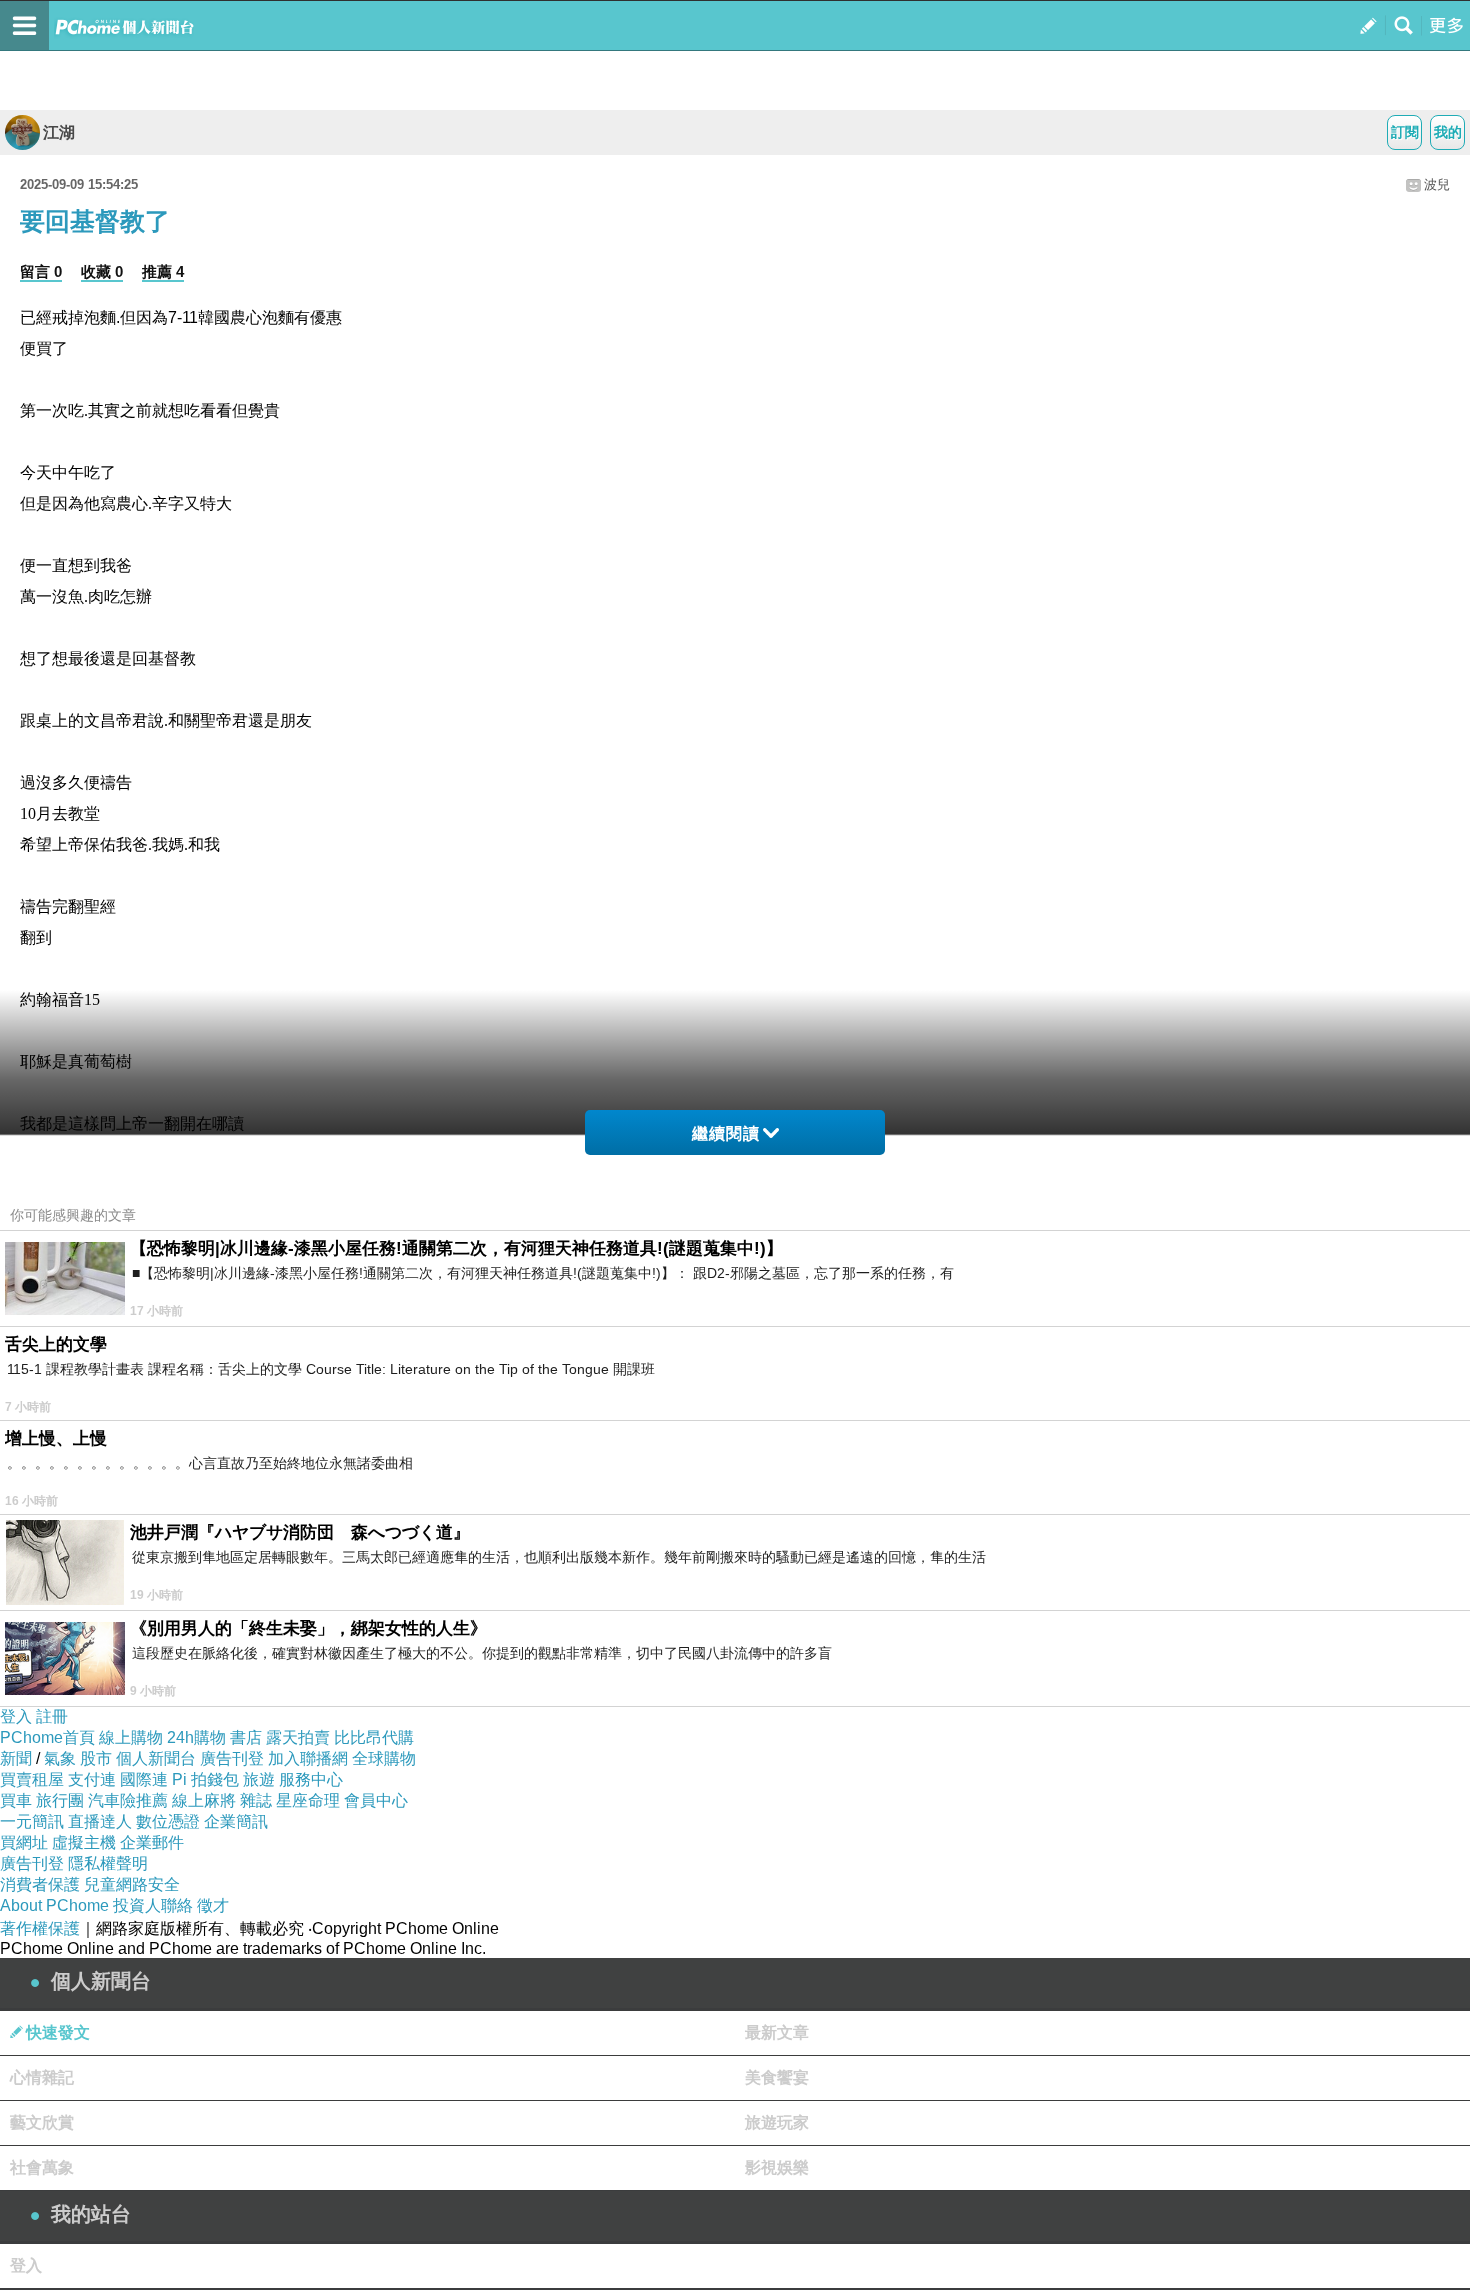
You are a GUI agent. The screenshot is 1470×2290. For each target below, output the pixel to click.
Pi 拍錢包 (205, 1779)
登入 (16, 1716)
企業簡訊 (236, 1821)
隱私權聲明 (108, 1863)
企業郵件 (152, 1842)
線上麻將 (204, 1800)
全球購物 (384, 1758)
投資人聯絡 (153, 1905)
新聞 (16, 1758)
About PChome (54, 1905)
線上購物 (131, 1737)
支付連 (92, 1779)
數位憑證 (168, 1821)
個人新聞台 (156, 1758)
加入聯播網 (308, 1758)
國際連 (144, 1779)
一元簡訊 (32, 1821)
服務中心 (311, 1779)
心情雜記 (42, 2077)
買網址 (24, 1842)
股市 (96, 1758)
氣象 (60, 1758)
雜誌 (256, 1800)
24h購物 (196, 1737)
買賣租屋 (32, 1779)
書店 (246, 1737)
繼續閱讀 (726, 1133)
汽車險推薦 (128, 1800)
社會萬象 (42, 2167)
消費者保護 (40, 1884)
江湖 (59, 132)
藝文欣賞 (42, 2122)
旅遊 (259, 1779)
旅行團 (60, 1800)
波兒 (1437, 184)
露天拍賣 (298, 1737)
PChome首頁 (47, 1737)
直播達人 (100, 1821)
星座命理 (308, 1800)
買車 (16, 1800)
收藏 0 (102, 271)
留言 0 (41, 271)
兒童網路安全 (132, 1884)
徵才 (213, 1905)
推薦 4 (163, 271)
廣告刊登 (232, 1758)
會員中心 (376, 1800)
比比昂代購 (374, 1737)
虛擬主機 (84, 1842)
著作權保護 (40, 1928)
